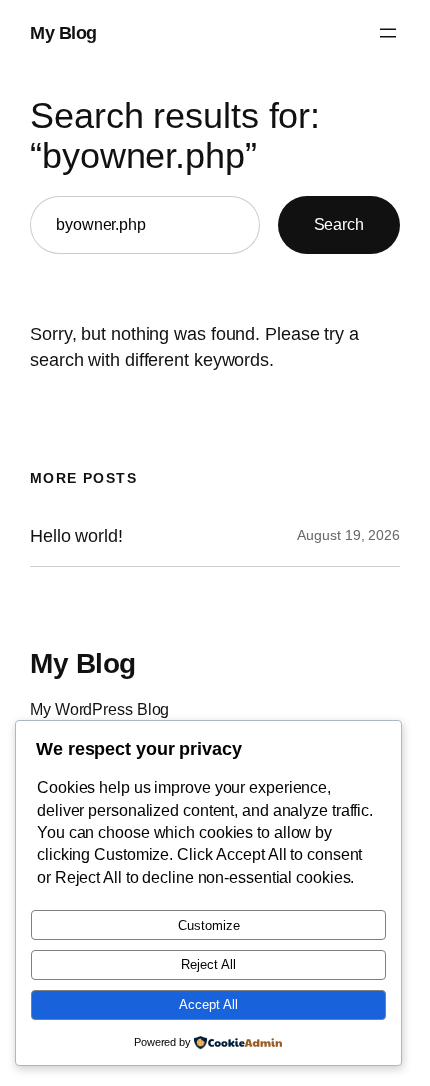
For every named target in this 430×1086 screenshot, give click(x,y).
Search (339, 224)
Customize (209, 925)
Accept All (208, 1004)
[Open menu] (388, 33)
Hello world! (76, 536)
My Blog (63, 32)
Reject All (208, 964)
